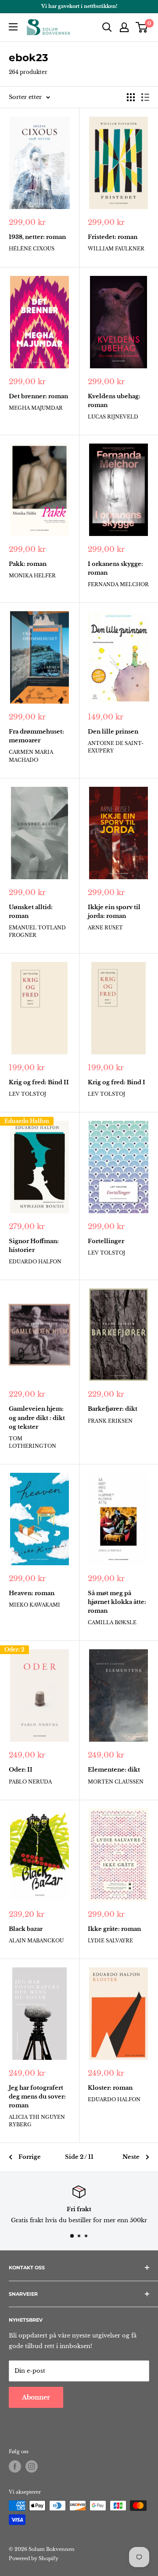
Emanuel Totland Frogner (37, 931)
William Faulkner (116, 249)
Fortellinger (106, 1241)
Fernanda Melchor (118, 584)
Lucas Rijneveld (113, 417)
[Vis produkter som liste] (145, 97)
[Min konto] (124, 27)
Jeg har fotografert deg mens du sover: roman (37, 2097)
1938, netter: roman (37, 237)
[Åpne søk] (107, 27)
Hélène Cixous (32, 249)
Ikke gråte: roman (114, 1929)
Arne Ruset (105, 928)
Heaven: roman (32, 1593)
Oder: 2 (14, 1649)
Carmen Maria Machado (31, 756)
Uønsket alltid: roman (31, 912)
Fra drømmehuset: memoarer (36, 736)
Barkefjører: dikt (113, 1409)
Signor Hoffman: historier (34, 1246)
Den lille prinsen (113, 732)
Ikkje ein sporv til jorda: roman (114, 912)
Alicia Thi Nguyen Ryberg (37, 2121)
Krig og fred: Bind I (117, 1082)
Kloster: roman (110, 2088)
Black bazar (26, 1929)
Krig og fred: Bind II (39, 1082)
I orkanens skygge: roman (115, 568)
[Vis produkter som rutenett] (131, 97)
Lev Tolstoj (27, 1094)
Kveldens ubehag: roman (114, 401)
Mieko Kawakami (34, 1605)
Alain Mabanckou (36, 1941)
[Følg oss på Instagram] (32, 2466)
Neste (131, 2157)
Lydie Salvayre (110, 1941)
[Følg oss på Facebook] (15, 2466)
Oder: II (21, 1770)
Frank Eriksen (110, 1421)
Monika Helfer (32, 576)
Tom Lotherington (32, 1442)
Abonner (36, 2397)
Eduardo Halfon (27, 1121)
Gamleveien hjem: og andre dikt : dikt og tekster (37, 1418)
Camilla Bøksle (112, 1622)
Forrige (30, 2157)
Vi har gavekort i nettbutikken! (79, 6)
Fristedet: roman (113, 237)
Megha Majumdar (36, 408)
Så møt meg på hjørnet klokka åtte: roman (117, 1602)
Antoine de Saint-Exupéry (116, 747)
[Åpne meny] (13, 27)
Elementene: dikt (114, 1770)
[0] (142, 27)
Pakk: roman (28, 564)
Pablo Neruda (30, 1782)
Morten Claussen (116, 1782)
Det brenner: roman (38, 396)
